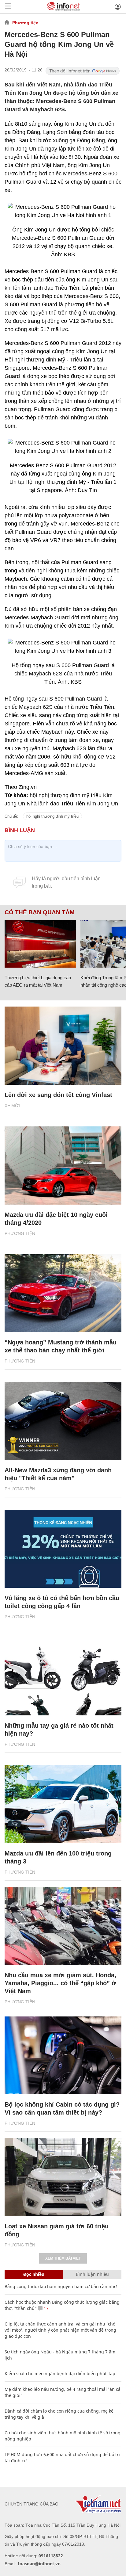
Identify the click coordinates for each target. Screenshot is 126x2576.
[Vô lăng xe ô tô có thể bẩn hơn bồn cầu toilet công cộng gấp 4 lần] (63, 1549)
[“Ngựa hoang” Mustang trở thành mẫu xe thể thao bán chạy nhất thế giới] (63, 1293)
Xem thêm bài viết (63, 2258)
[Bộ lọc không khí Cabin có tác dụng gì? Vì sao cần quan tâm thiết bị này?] (63, 2056)
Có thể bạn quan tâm (40, 912)
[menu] (8, 7)
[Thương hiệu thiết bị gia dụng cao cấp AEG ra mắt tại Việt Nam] (40, 944)
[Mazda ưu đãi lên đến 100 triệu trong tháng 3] (63, 1804)
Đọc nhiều (34, 2274)
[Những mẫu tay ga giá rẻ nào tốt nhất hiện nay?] (63, 1677)
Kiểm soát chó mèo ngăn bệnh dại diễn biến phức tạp (60, 2373)
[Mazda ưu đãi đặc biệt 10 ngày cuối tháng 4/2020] (63, 1166)
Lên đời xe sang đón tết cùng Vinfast (58, 1095)
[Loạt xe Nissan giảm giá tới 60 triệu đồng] (63, 2177)
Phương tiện (25, 23)
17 (46, 2308)
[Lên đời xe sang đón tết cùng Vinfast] (63, 1046)
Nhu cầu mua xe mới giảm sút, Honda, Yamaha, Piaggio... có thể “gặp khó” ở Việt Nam (60, 1983)
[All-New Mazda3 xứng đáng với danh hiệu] (63, 1421)
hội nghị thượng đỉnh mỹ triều (52, 816)
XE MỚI (12, 1106)
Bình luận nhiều (92, 2274)
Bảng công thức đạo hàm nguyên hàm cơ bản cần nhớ (61, 2286)
